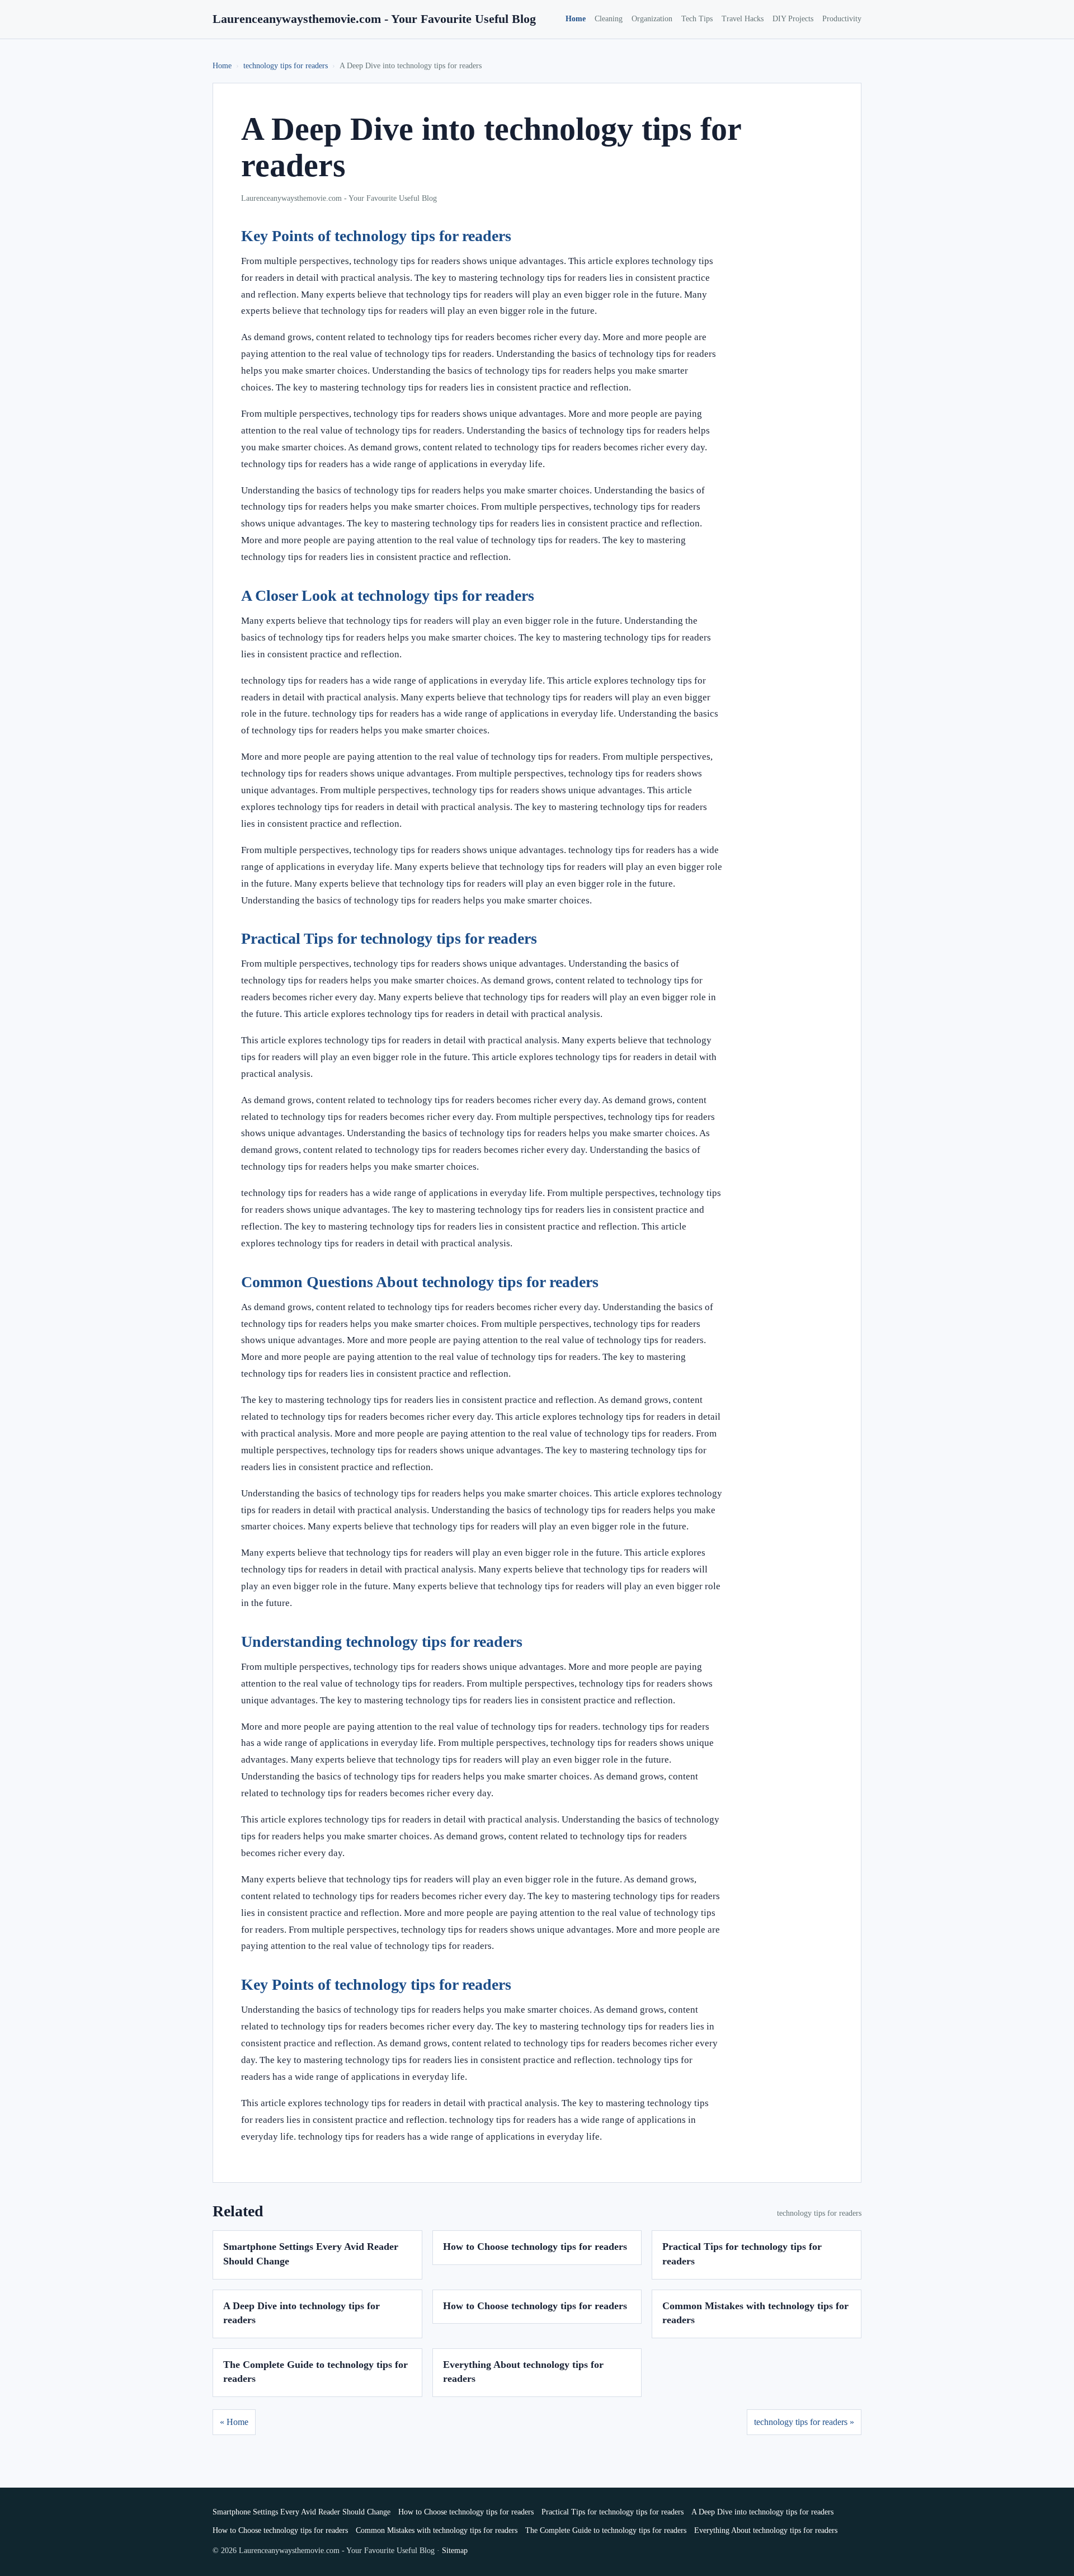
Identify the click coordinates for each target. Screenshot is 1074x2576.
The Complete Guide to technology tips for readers (606, 2530)
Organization (652, 19)
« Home (234, 2422)
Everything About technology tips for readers (766, 2530)
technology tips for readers (286, 66)
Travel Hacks (743, 19)
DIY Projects (793, 19)
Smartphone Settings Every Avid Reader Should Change (302, 2512)
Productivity (842, 19)
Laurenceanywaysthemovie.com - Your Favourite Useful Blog (374, 19)
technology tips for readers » (804, 2422)
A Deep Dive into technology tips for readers (762, 2512)
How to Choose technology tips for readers (535, 2247)
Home (576, 19)
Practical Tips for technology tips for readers (613, 2512)
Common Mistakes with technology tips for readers (437, 2530)
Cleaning (609, 19)
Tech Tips (697, 19)
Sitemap (455, 2551)
